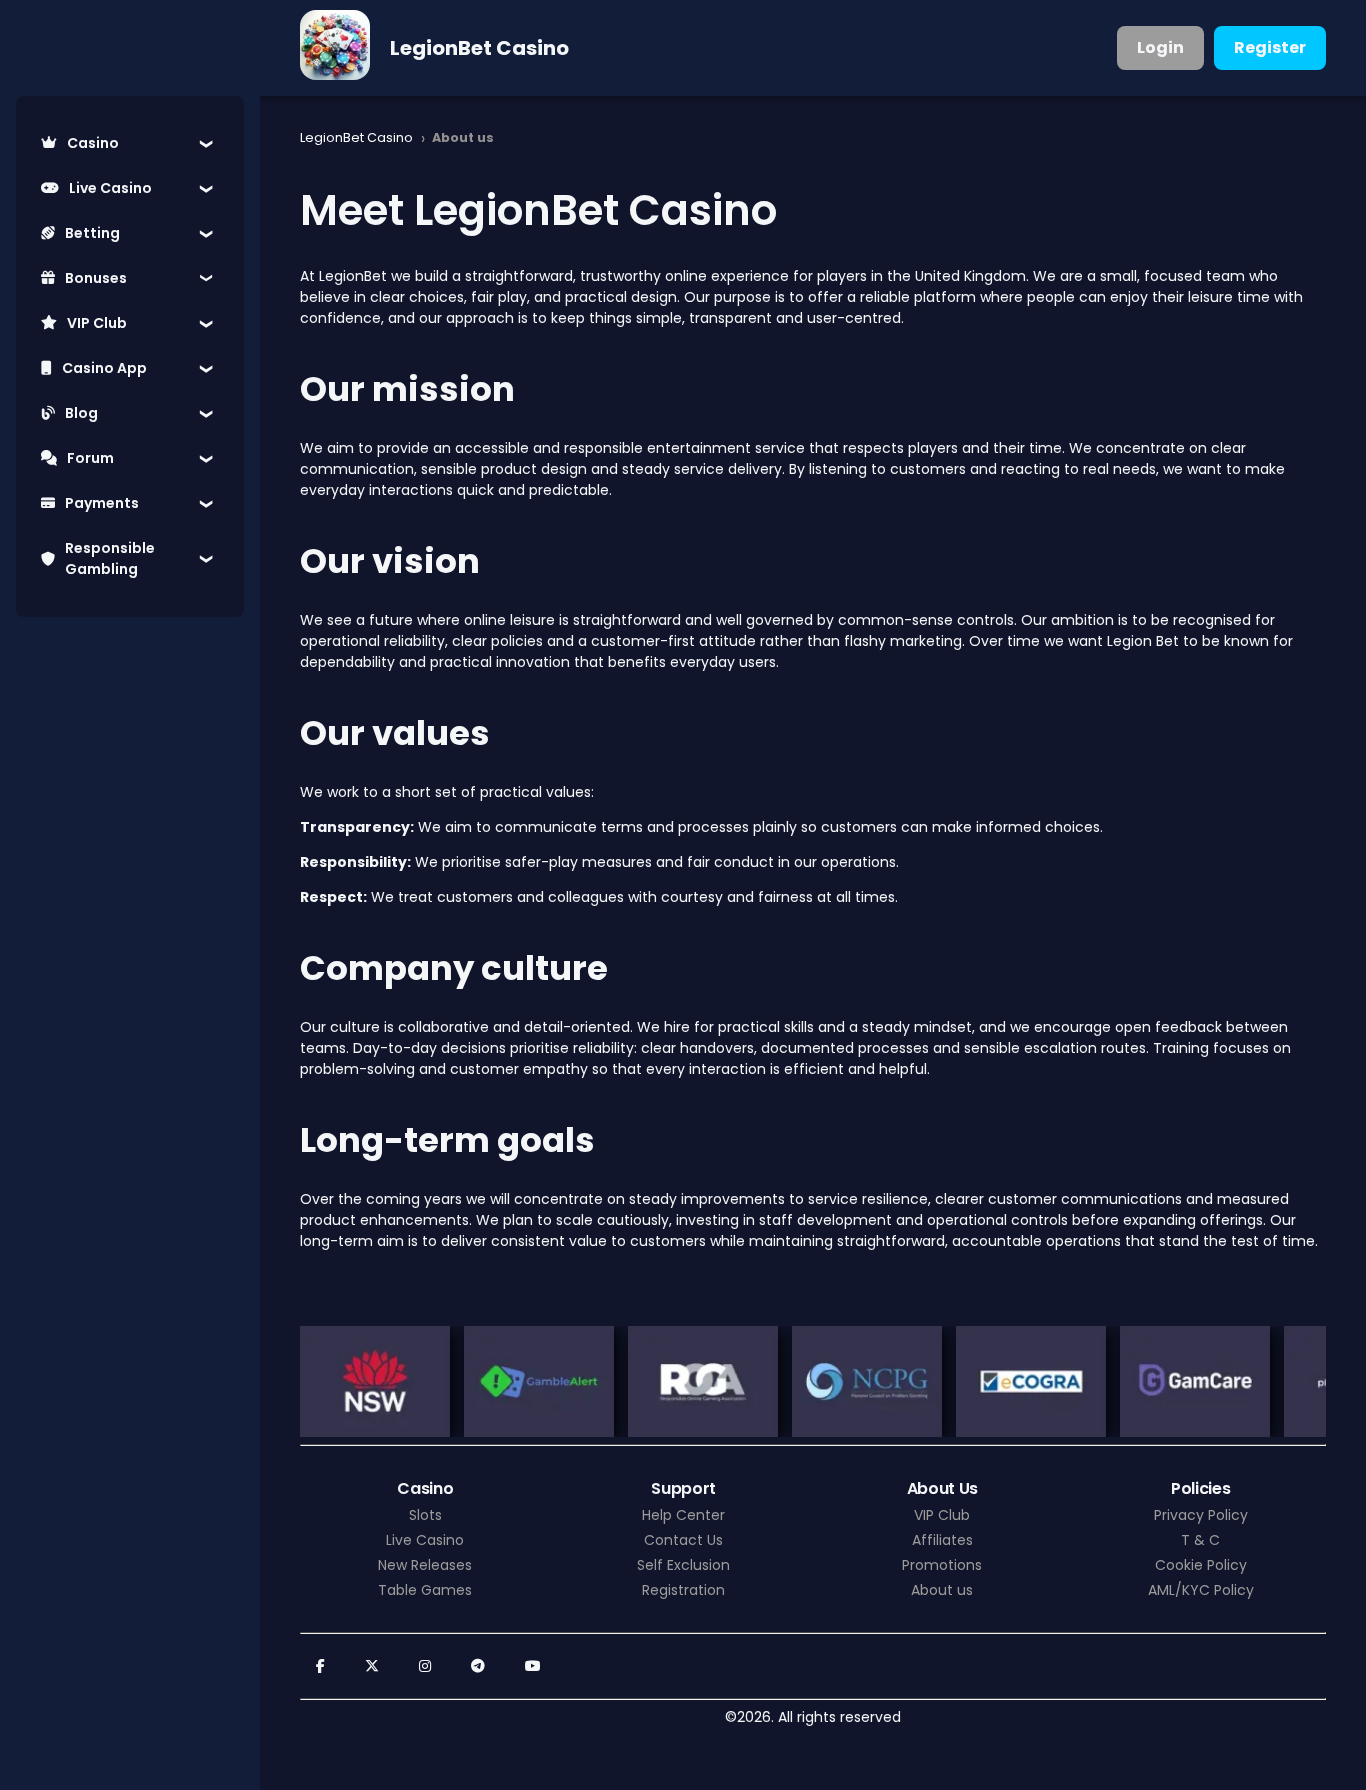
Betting (92, 233)
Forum (90, 458)
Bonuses (96, 278)
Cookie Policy (1201, 1565)
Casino (93, 143)
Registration (683, 1590)
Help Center (683, 1515)
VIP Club (97, 323)
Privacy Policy (1201, 1515)
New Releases (425, 1565)
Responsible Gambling (110, 558)
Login (1160, 47)
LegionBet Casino (479, 48)
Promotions (942, 1565)
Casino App (104, 368)
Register (1270, 47)
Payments (102, 503)
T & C (1200, 1540)
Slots (425, 1515)
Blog (81, 413)
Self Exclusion (683, 1565)
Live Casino (110, 188)
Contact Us (683, 1540)
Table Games (425, 1590)
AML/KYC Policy (1201, 1590)
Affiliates (942, 1540)
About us (942, 1590)
